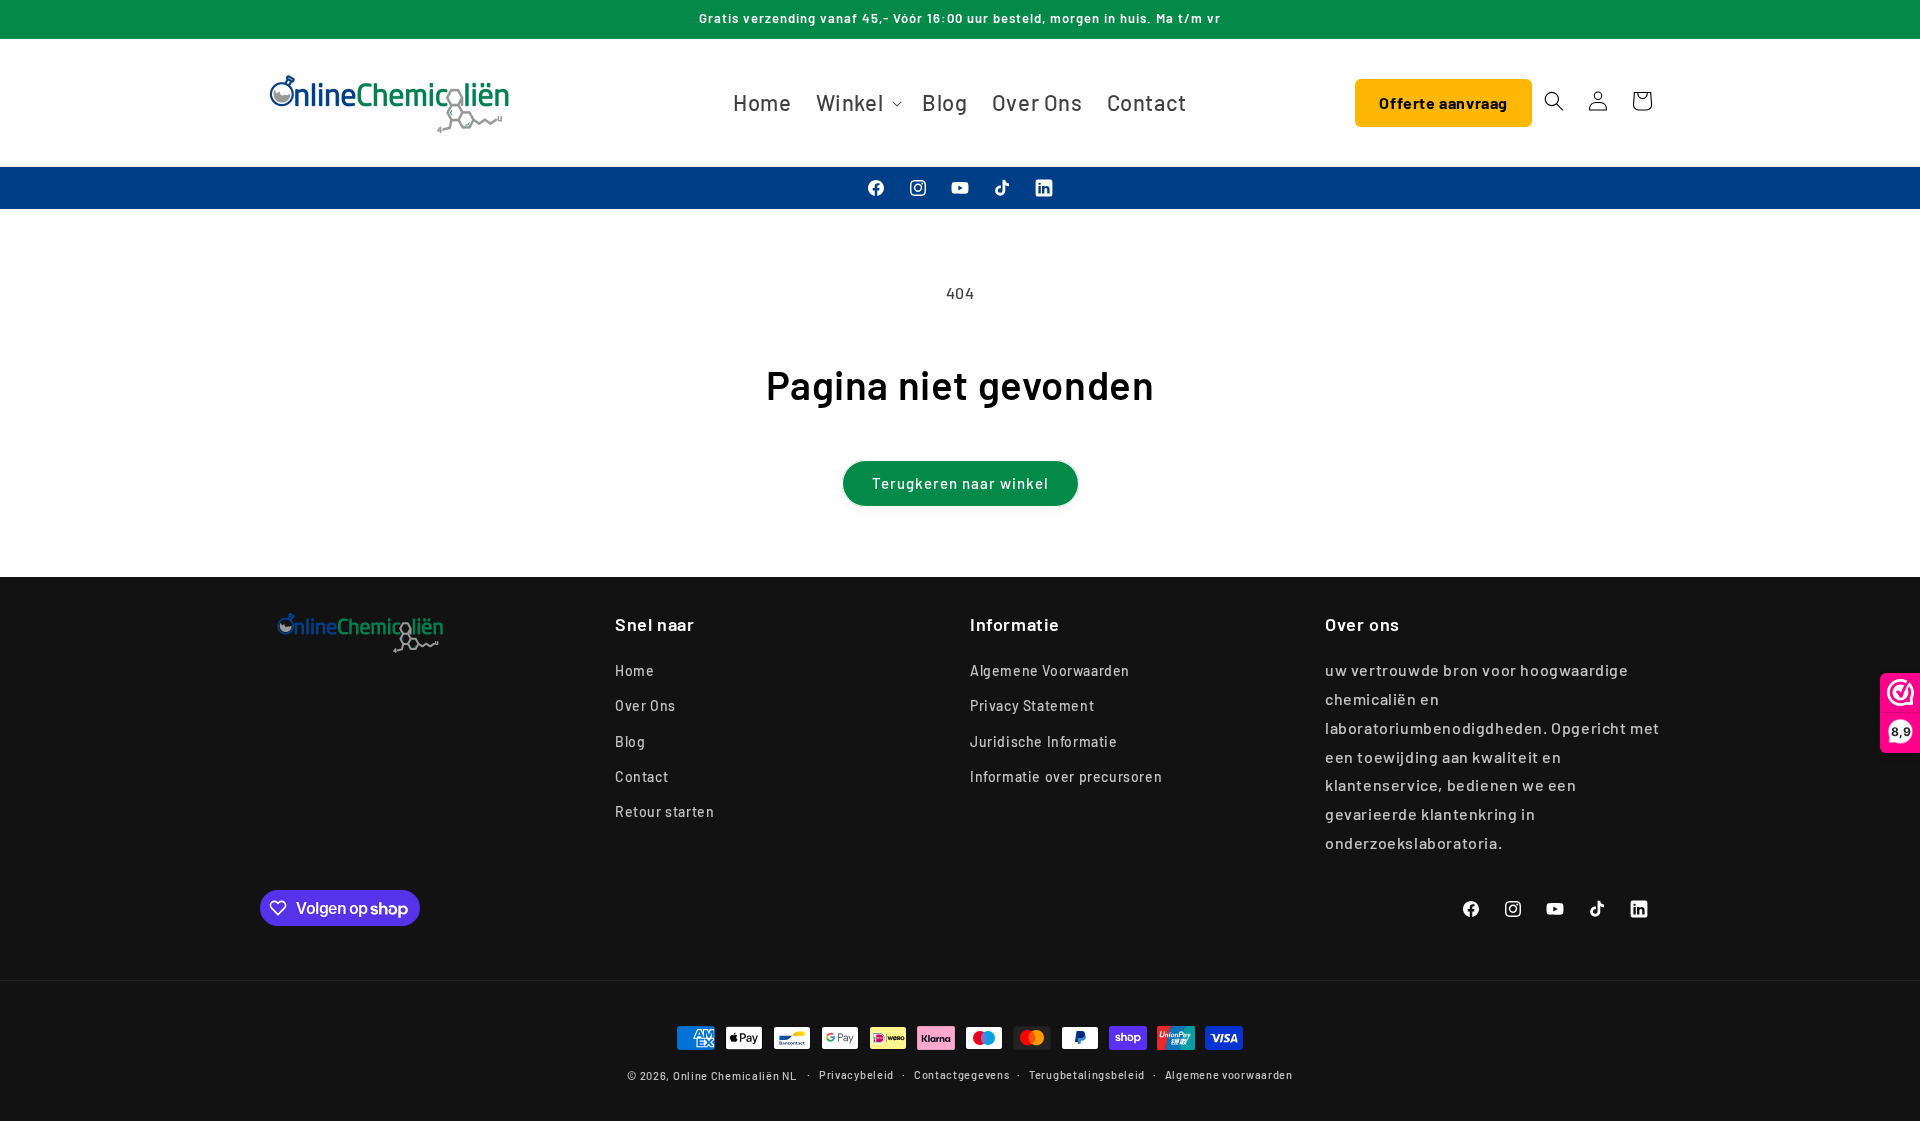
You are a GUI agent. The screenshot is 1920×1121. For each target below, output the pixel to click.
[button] (857, 102)
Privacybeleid (856, 1074)
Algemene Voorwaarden (1050, 670)
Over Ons (645, 705)
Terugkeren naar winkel (960, 483)
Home (634, 670)
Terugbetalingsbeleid (1087, 1074)
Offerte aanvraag (1443, 102)
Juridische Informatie (1044, 741)
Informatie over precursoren (1066, 776)
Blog (630, 741)
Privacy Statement (1032, 705)
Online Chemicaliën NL (735, 1075)
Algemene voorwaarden (1229, 1074)
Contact (641, 776)
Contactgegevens (962, 1074)
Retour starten (664, 811)
